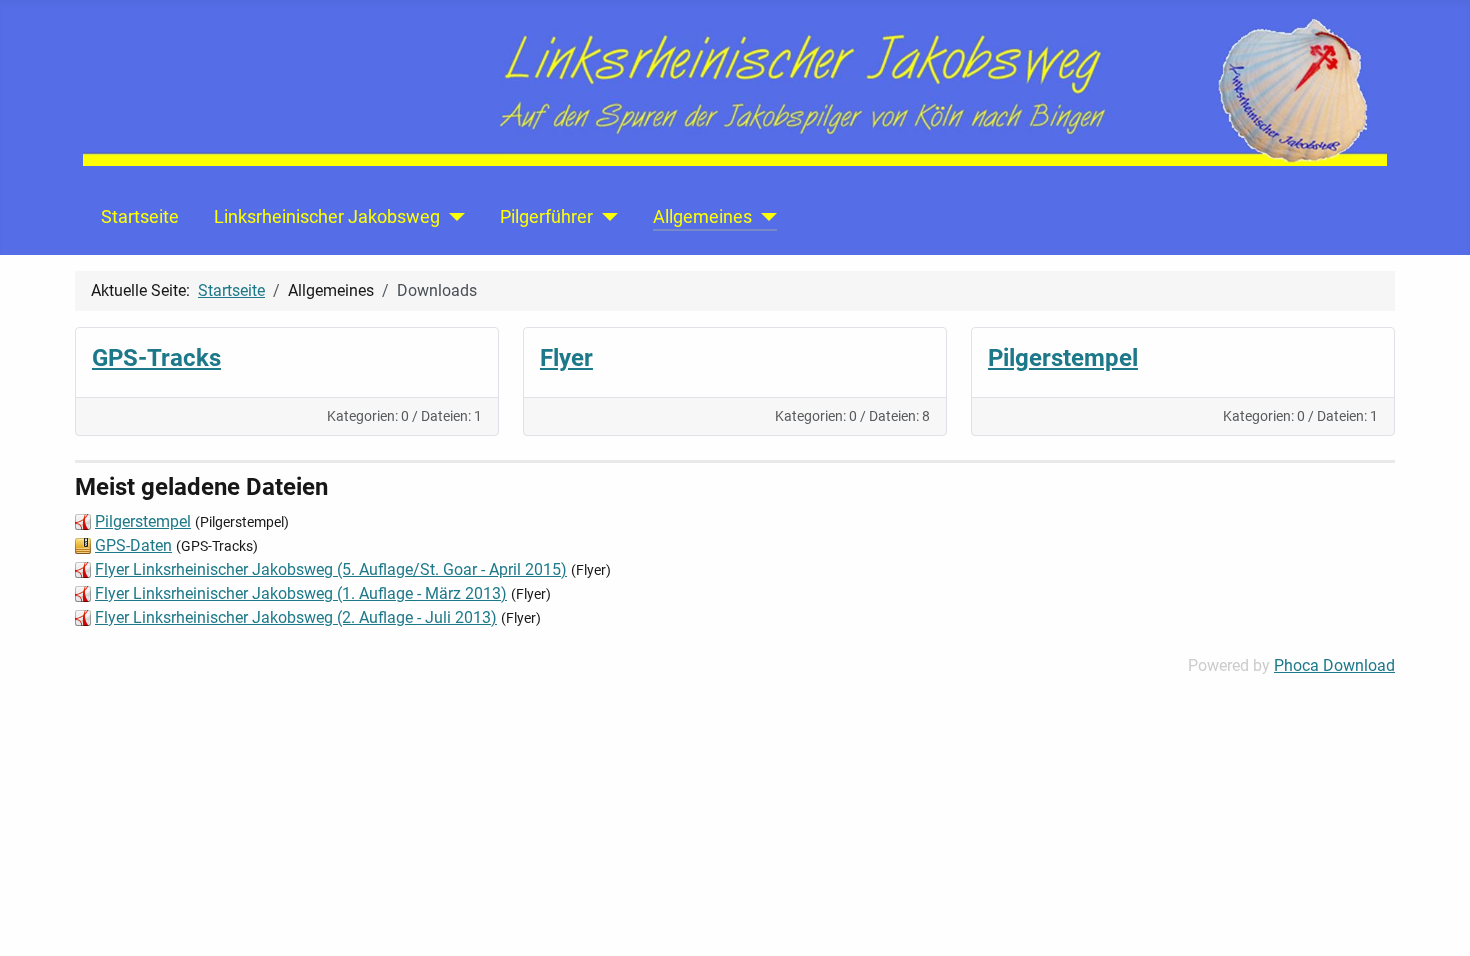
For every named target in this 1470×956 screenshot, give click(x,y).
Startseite (140, 217)
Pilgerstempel (1063, 358)
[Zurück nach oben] (1435, 919)
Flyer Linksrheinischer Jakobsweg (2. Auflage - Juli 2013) (296, 617)
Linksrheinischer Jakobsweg (327, 217)
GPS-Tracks (156, 358)
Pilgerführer (546, 217)
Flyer (566, 358)
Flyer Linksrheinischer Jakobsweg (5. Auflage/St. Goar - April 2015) (331, 569)
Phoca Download (1334, 665)
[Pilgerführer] (605, 217)
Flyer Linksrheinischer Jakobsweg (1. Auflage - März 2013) (301, 593)
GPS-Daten (133, 545)
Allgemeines (702, 217)
